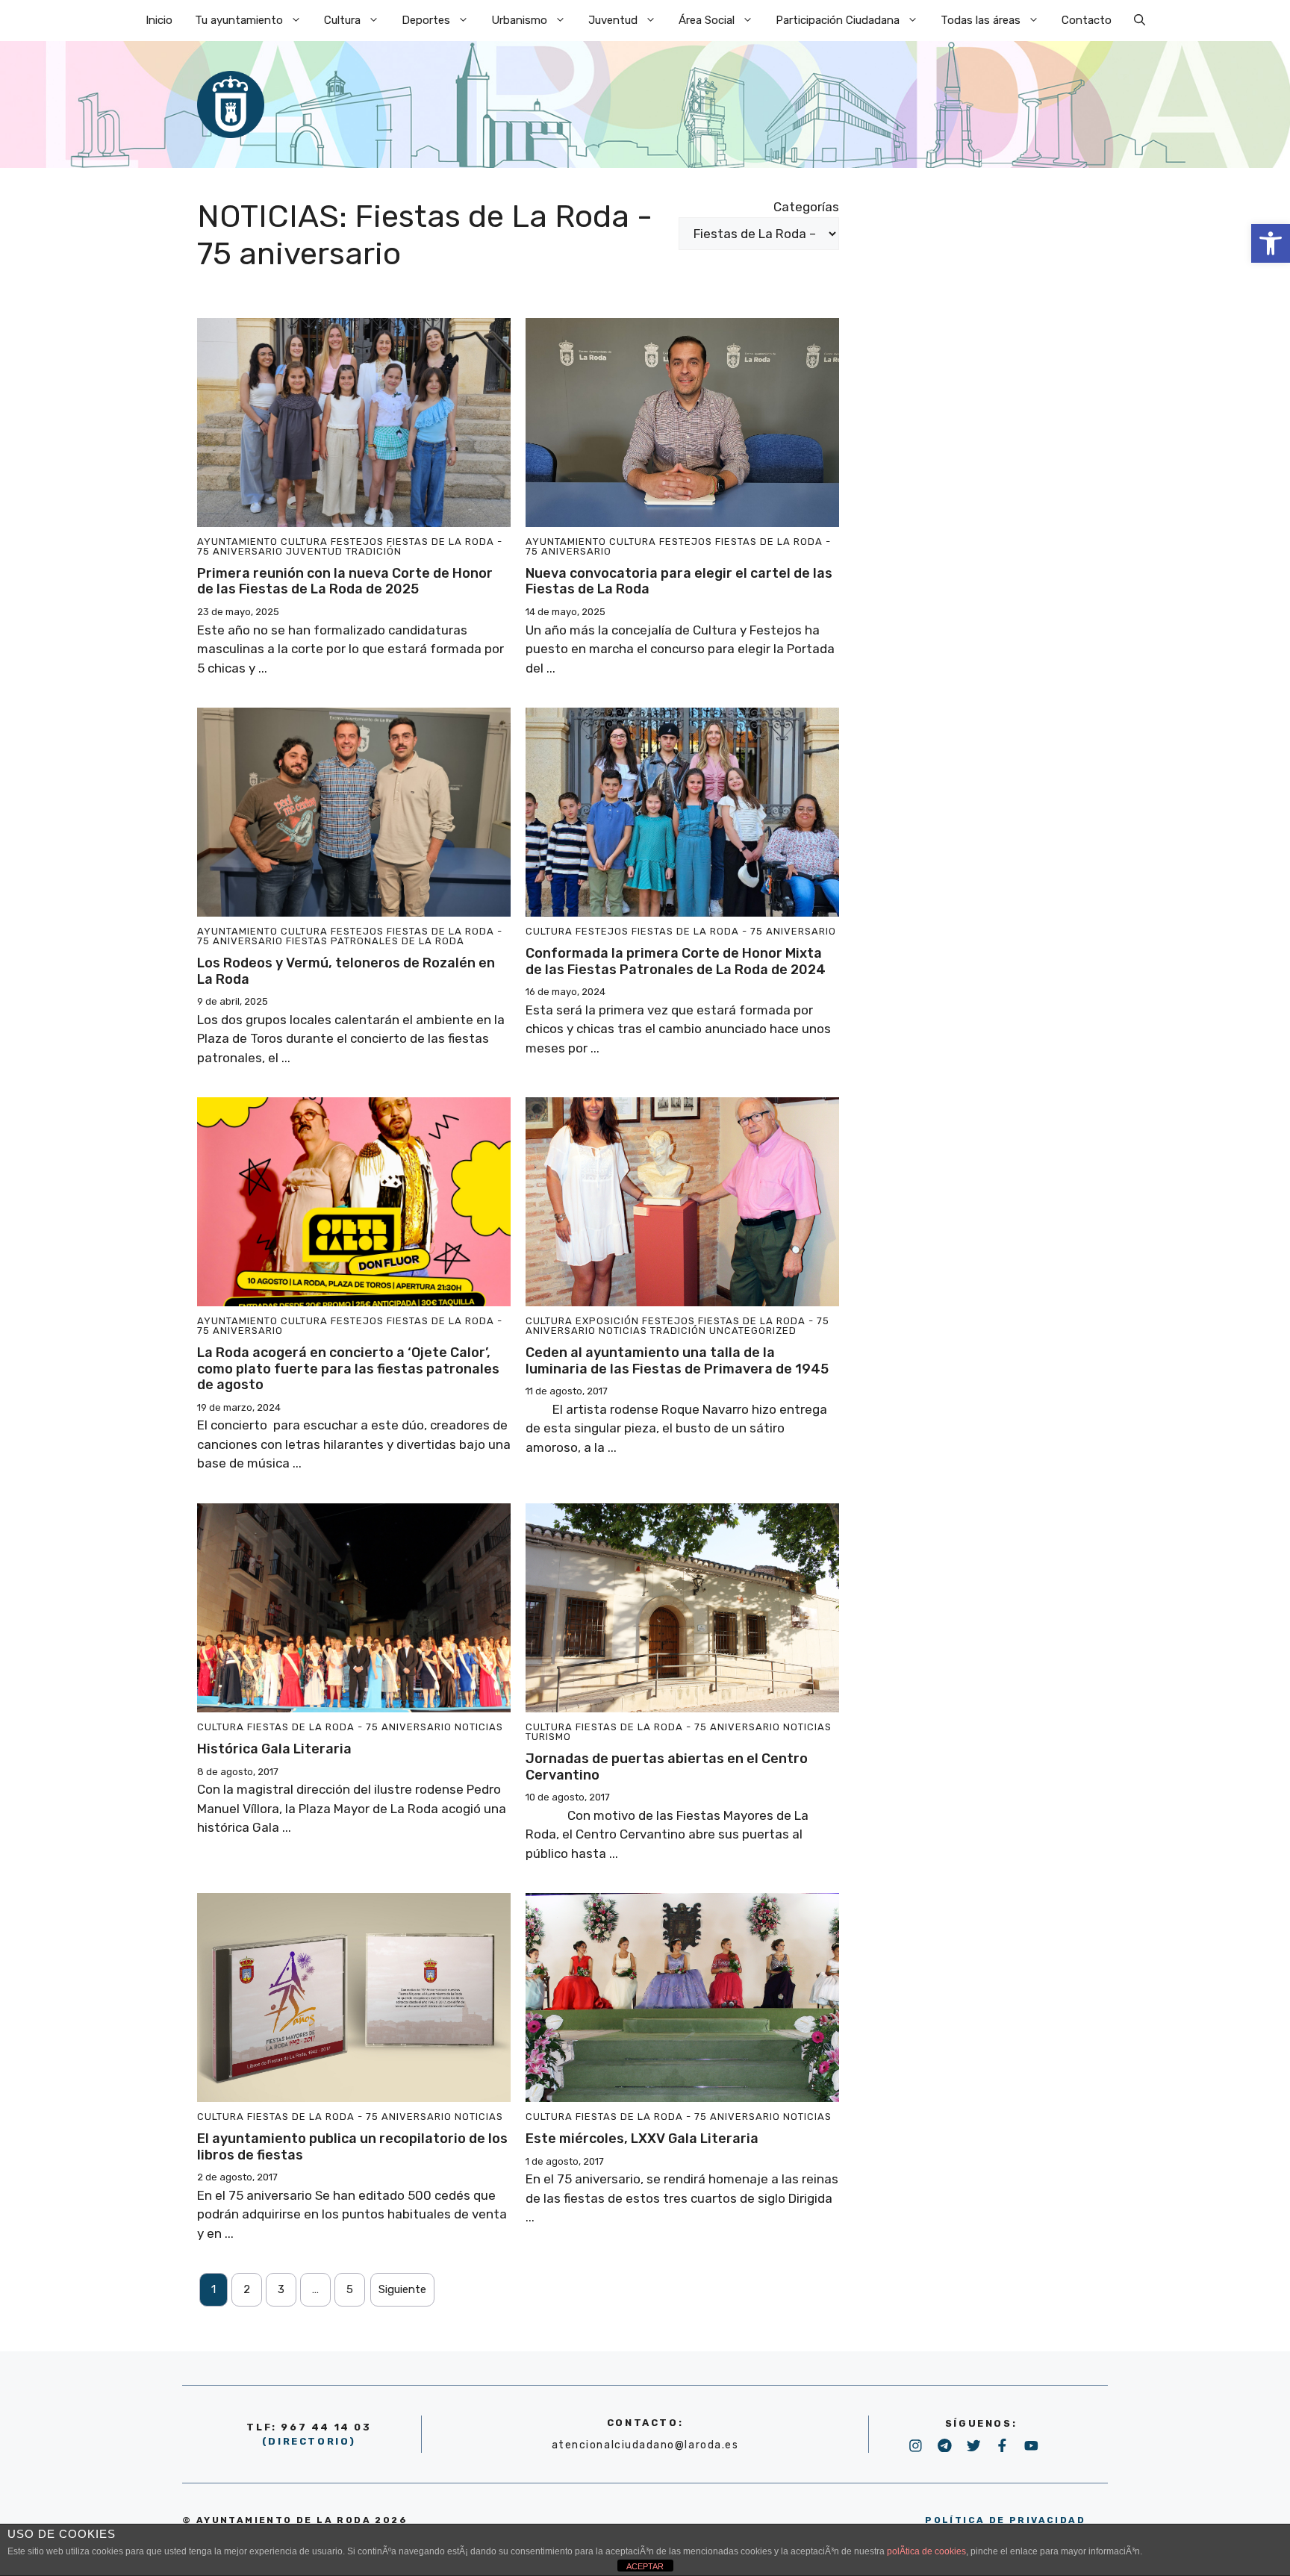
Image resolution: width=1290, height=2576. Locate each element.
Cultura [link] (342, 20)
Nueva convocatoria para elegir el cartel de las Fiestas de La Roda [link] (679, 581)
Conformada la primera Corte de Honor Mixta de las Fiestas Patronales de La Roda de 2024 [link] (676, 961)
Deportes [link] (426, 20)
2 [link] (247, 2289)
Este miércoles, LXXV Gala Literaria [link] (642, 2139)
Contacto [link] (1087, 20)
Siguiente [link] (402, 2289)
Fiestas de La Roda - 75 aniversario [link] (734, 931)
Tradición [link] (374, 551)
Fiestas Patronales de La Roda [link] (375, 941)
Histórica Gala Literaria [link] (274, 1749)
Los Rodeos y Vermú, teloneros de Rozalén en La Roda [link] (346, 971)
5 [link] (350, 2289)
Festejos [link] (357, 542)
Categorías (806, 207)
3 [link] (281, 2289)
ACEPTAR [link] (645, 2566)
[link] (1271, 243)
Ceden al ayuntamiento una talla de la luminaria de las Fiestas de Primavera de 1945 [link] (677, 1361)
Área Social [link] (707, 20)
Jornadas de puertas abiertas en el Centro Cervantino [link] (667, 1767)
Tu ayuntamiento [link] (239, 20)
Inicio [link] (159, 20)
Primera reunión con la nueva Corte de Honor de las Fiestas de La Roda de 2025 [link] (345, 581)
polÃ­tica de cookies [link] (926, 2551)
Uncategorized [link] (753, 1331)
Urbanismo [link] (519, 20)
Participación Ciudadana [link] (838, 20)
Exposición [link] (607, 1321)
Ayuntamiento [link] (237, 542)
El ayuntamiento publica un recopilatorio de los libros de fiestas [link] (352, 2147)
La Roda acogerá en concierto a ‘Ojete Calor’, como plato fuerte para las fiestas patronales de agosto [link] (348, 1369)
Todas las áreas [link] (981, 20)
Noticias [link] (623, 1331)
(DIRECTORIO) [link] (309, 2441)
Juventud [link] (613, 20)
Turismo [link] (548, 1737)
